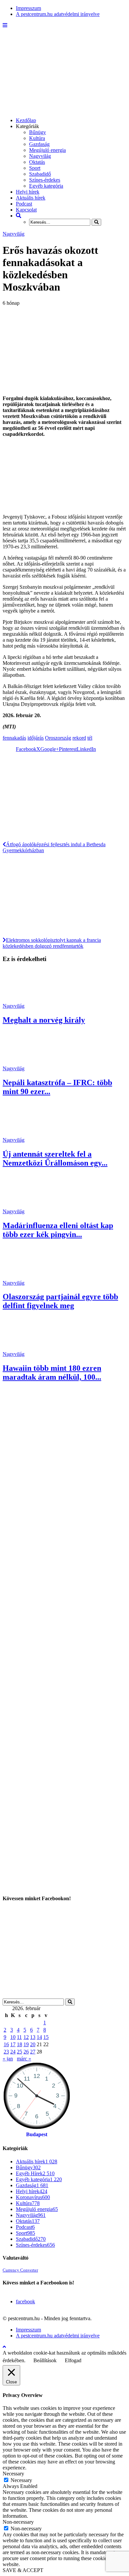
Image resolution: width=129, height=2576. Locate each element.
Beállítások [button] (45, 2360)
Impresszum (28, 8)
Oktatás (37, 162)
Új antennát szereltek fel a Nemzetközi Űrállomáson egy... (55, 1158)
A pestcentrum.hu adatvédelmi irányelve (58, 14)
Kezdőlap (26, 120)
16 (6, 2044)
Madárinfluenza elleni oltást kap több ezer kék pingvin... (58, 1230)
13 (33, 2037)
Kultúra (37, 138)
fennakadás (14, 738)
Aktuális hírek (31, 198)
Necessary (21, 2480)
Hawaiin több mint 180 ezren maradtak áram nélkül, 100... (52, 1373)
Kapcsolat (26, 210)
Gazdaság (39, 144)
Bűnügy (38, 132)
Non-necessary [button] (18, 2522)
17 (13, 2044)
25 (20, 2052)
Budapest (37, 2134)
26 (26, 2052)
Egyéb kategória (46, 186)
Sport (35, 168)
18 (20, 2044)
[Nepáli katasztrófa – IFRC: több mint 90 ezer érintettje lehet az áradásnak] (27, 1062)
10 (13, 2037)
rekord (79, 738)
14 (39, 2037)
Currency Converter (20, 2270)
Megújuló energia (47, 150)
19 (26, 2044)
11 (19, 2037)
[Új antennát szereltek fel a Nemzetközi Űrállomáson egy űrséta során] (27, 1134)
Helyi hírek (28, 192)
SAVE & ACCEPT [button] (23, 2570)
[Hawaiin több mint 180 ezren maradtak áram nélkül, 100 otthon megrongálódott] (27, 1348)
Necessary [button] (13, 2474)
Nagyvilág (40, 156)
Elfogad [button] (73, 2360)
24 (13, 2052)
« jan (8, 2059)
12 (26, 2037)
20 (33, 2044)
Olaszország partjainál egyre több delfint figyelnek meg (60, 1301)
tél (90, 738)
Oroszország (58, 738)
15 (46, 2037)
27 (33, 2052)
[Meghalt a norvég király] (27, 1000)
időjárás (36, 738)
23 (6, 2052)
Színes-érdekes (45, 180)
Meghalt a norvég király (44, 1020)
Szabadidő (40, 174)
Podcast (24, 204)
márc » (24, 2059)
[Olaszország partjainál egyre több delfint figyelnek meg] (27, 1277)
